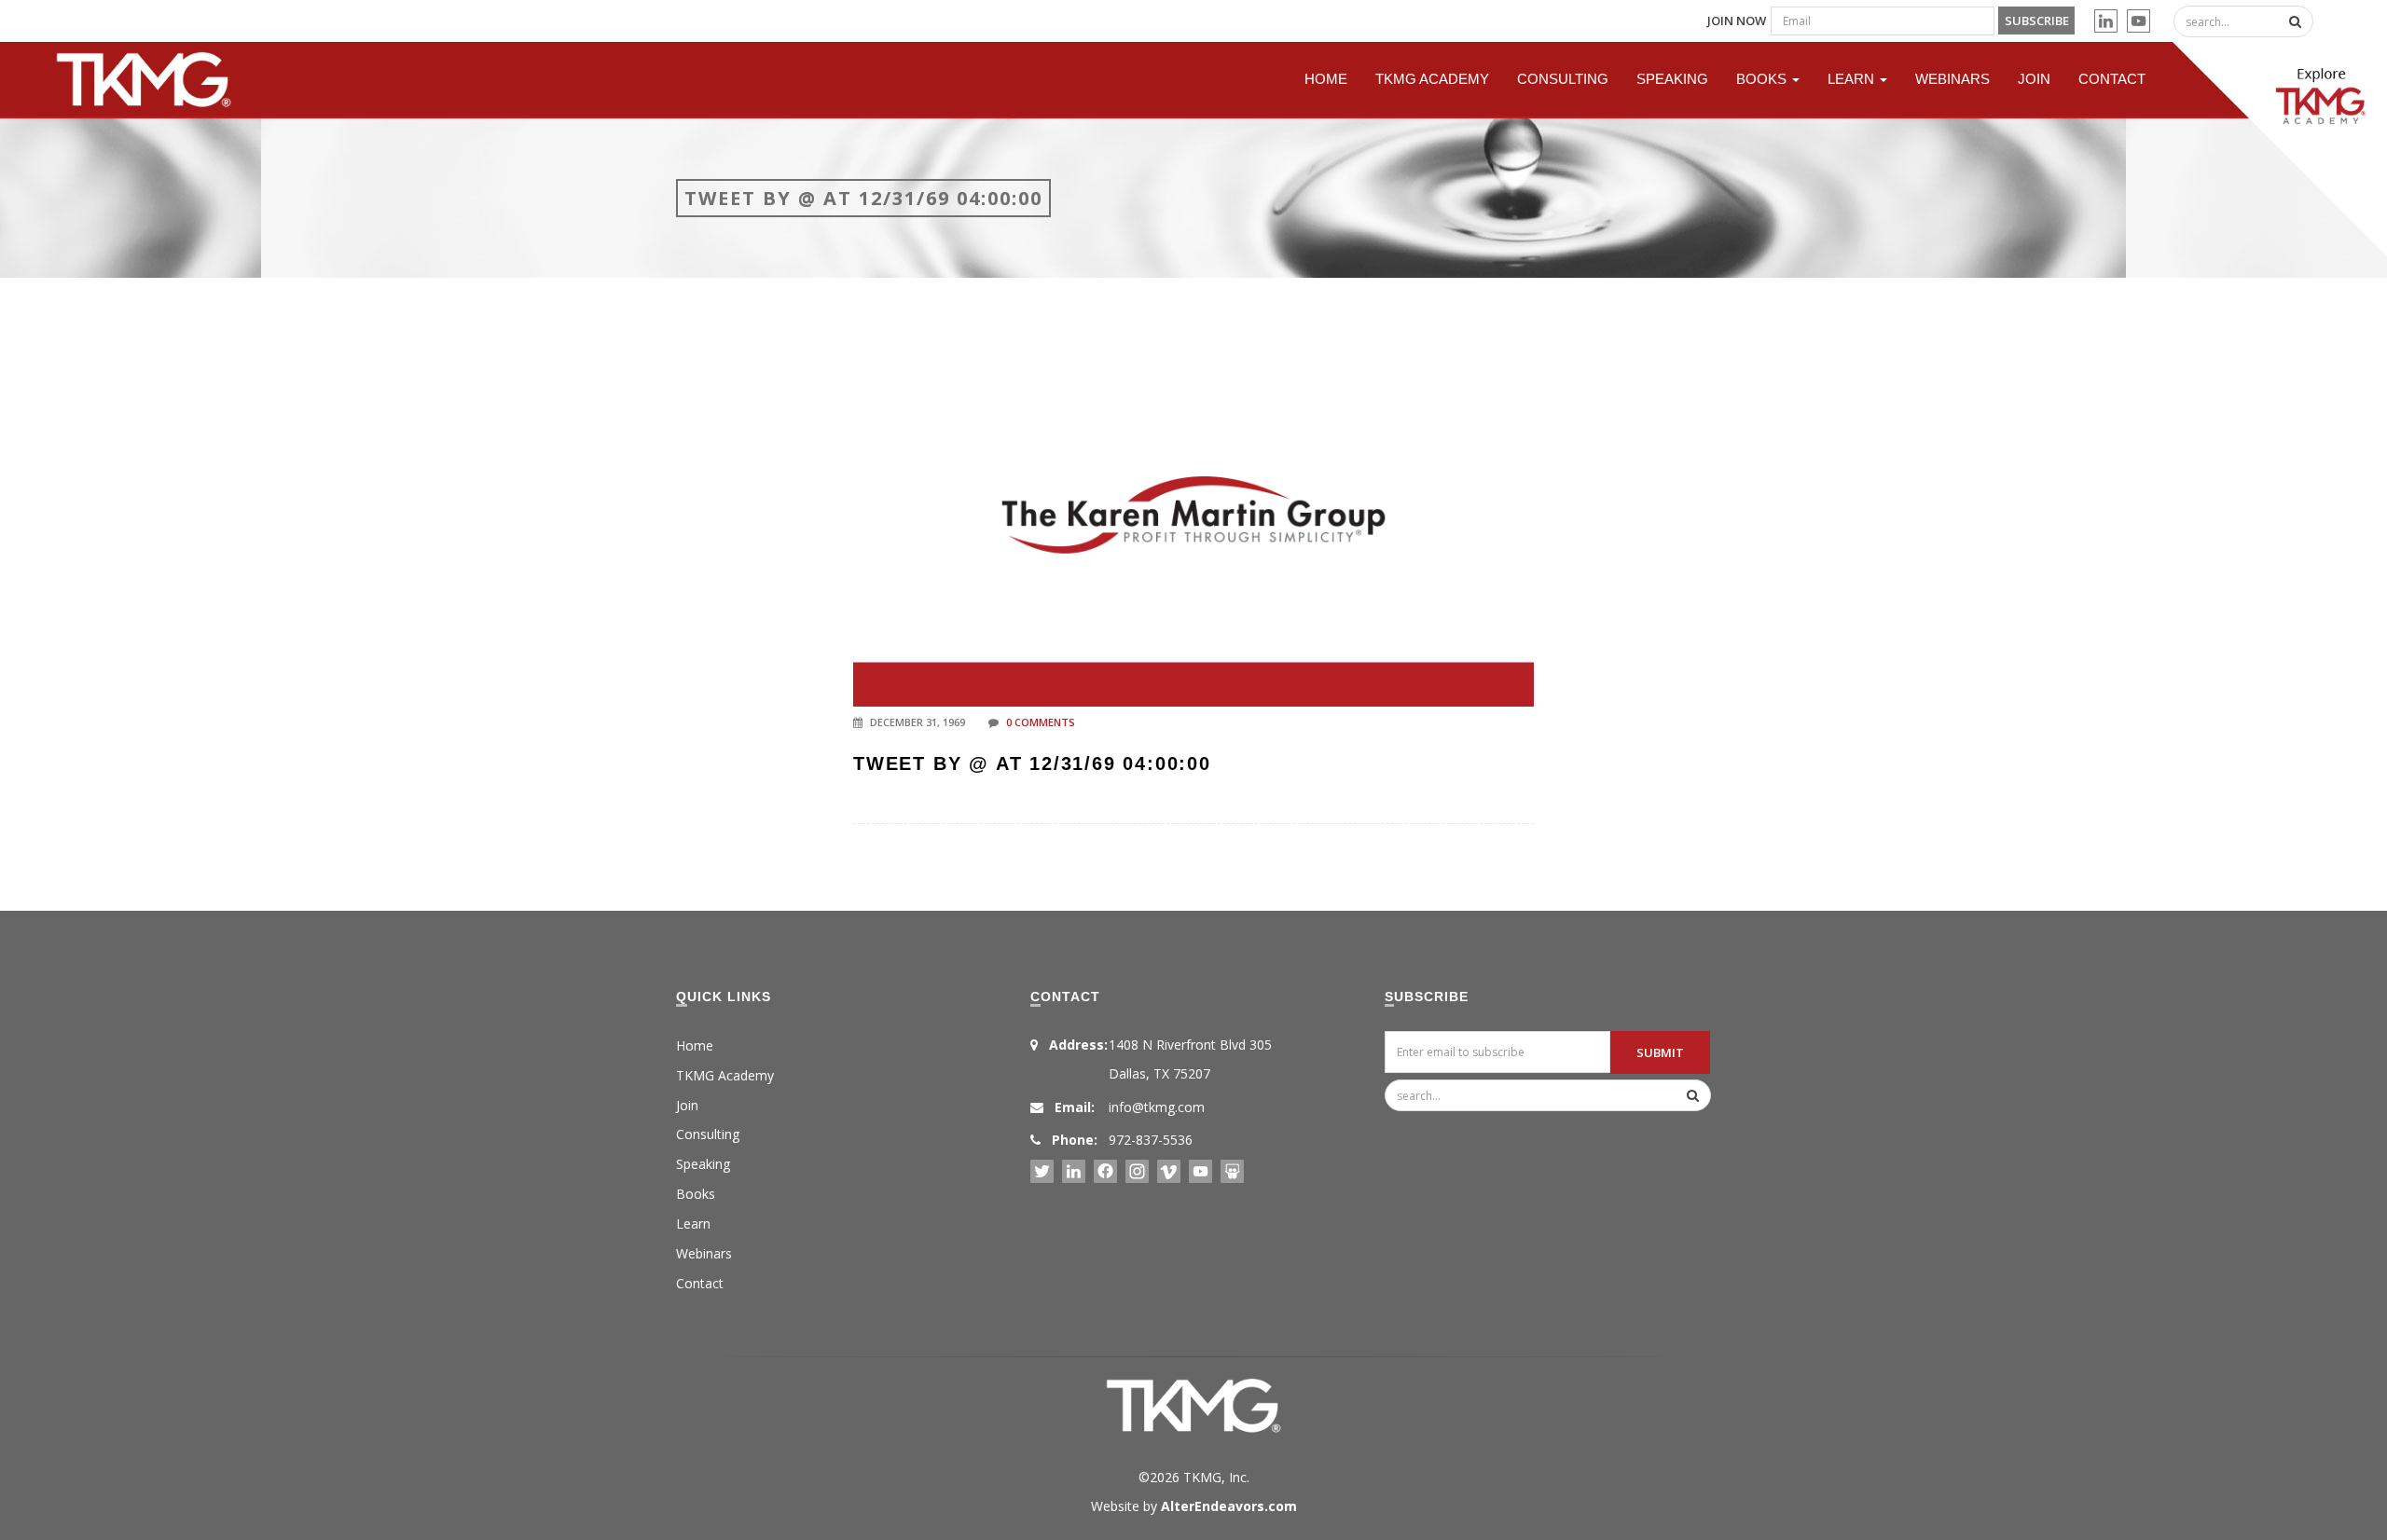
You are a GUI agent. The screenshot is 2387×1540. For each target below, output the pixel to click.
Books (1763, 79)
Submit (1660, 1052)
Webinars (1952, 79)
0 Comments (1041, 722)
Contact (2112, 79)
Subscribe (2037, 21)
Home (1326, 79)
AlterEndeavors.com (1229, 1506)
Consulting (1563, 79)
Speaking (1672, 79)
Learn (1853, 79)
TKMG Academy (1432, 79)
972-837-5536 (1151, 1140)
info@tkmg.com (1157, 1107)
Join (2034, 79)
